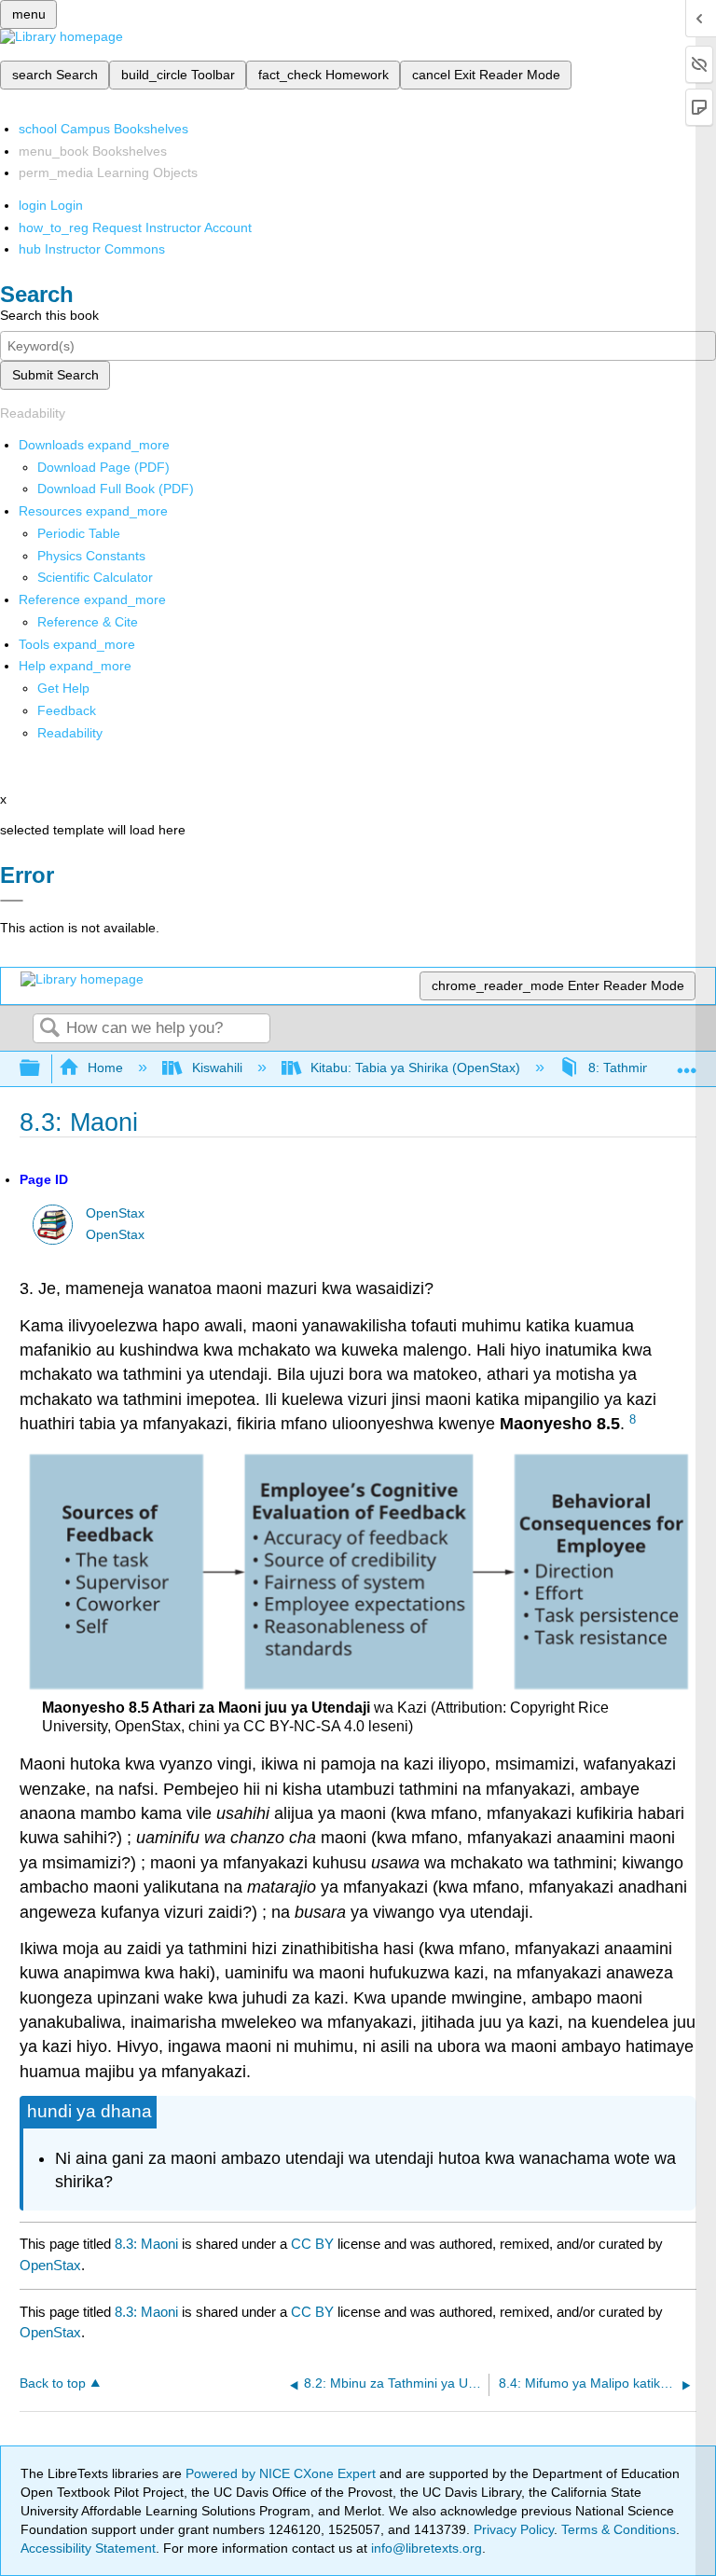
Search (49, 1029)
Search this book (49, 315)
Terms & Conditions (619, 2529)
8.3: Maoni (146, 2244)
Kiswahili (217, 1068)
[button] (67, 710)
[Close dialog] (12, 901)
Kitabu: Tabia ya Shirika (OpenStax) (415, 1068)
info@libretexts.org (425, 2548)
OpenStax (115, 1213)
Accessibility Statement (88, 2548)
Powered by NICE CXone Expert (282, 2473)
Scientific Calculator (95, 577)
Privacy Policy (514, 2529)
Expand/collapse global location (687, 1063)
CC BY (314, 2244)
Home (105, 1068)
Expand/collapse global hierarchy (42, 1069)
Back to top (53, 2383)
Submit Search (55, 375)
